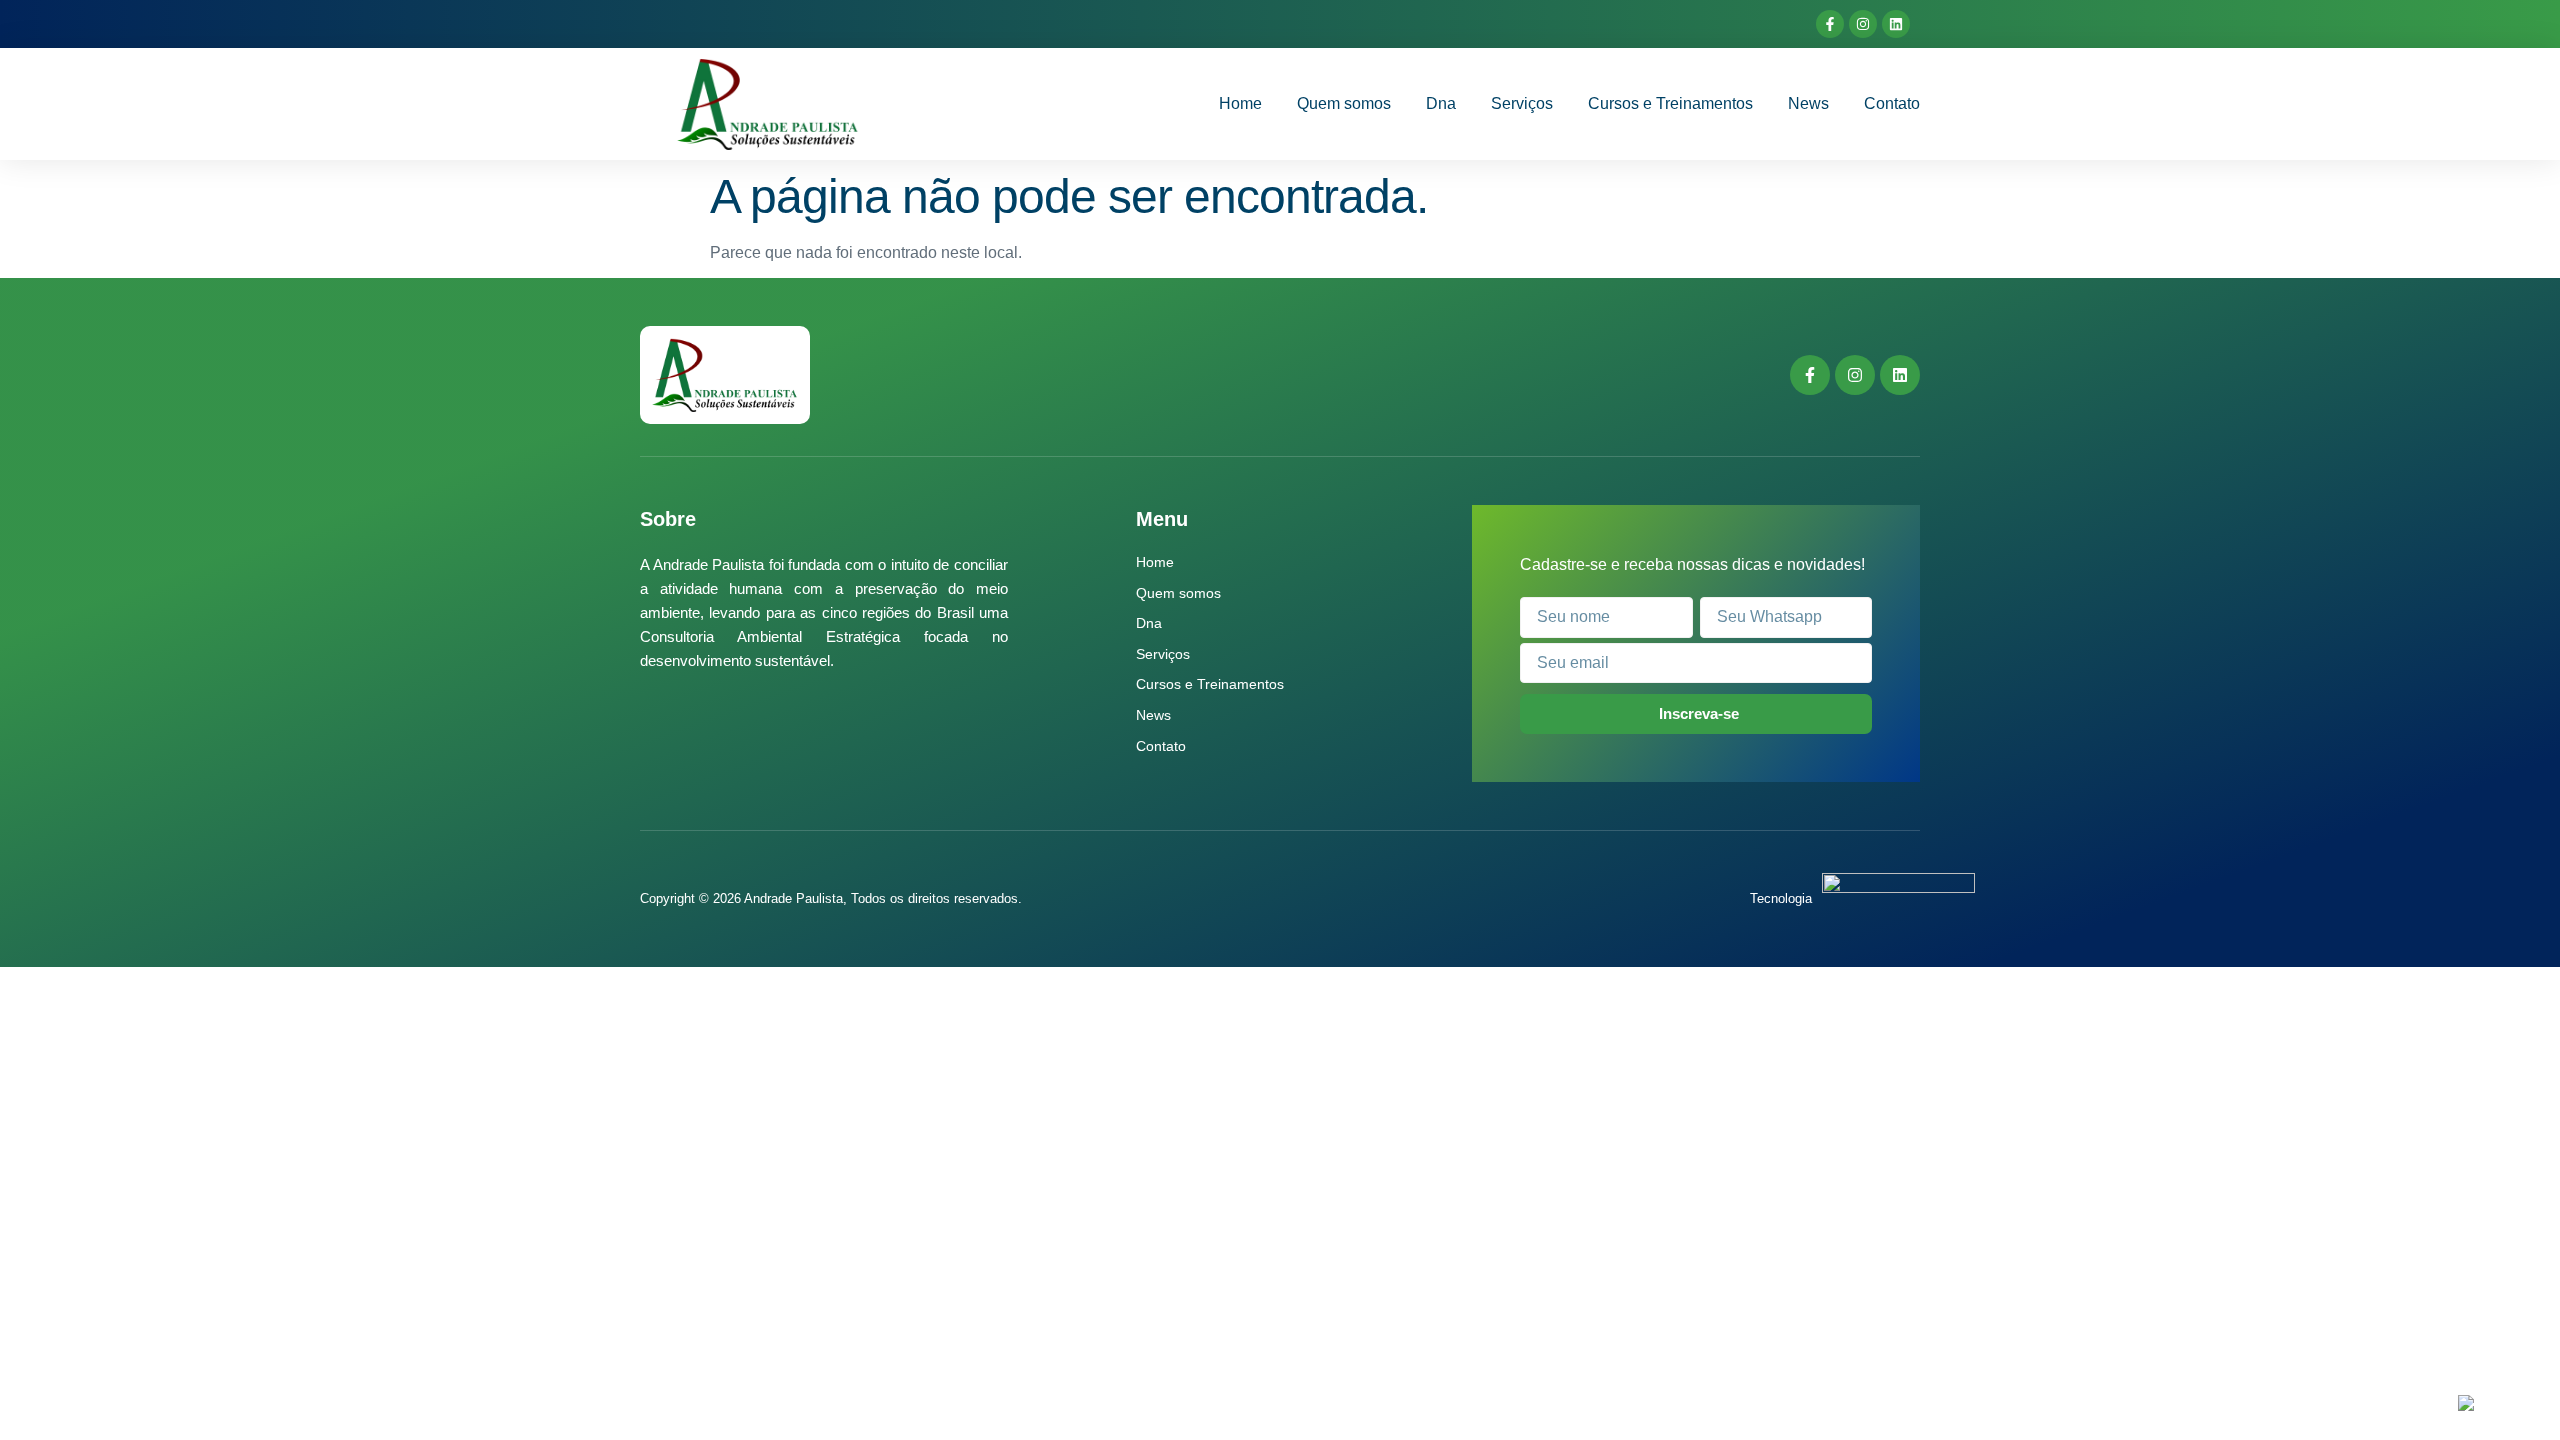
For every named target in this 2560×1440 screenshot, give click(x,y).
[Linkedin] (1896, 24)
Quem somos (1344, 103)
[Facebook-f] (1830, 24)
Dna (1441, 103)
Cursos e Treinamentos (1670, 103)
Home (1240, 103)
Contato (1892, 103)
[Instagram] (1863, 24)
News (1808, 103)
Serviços (1522, 103)
